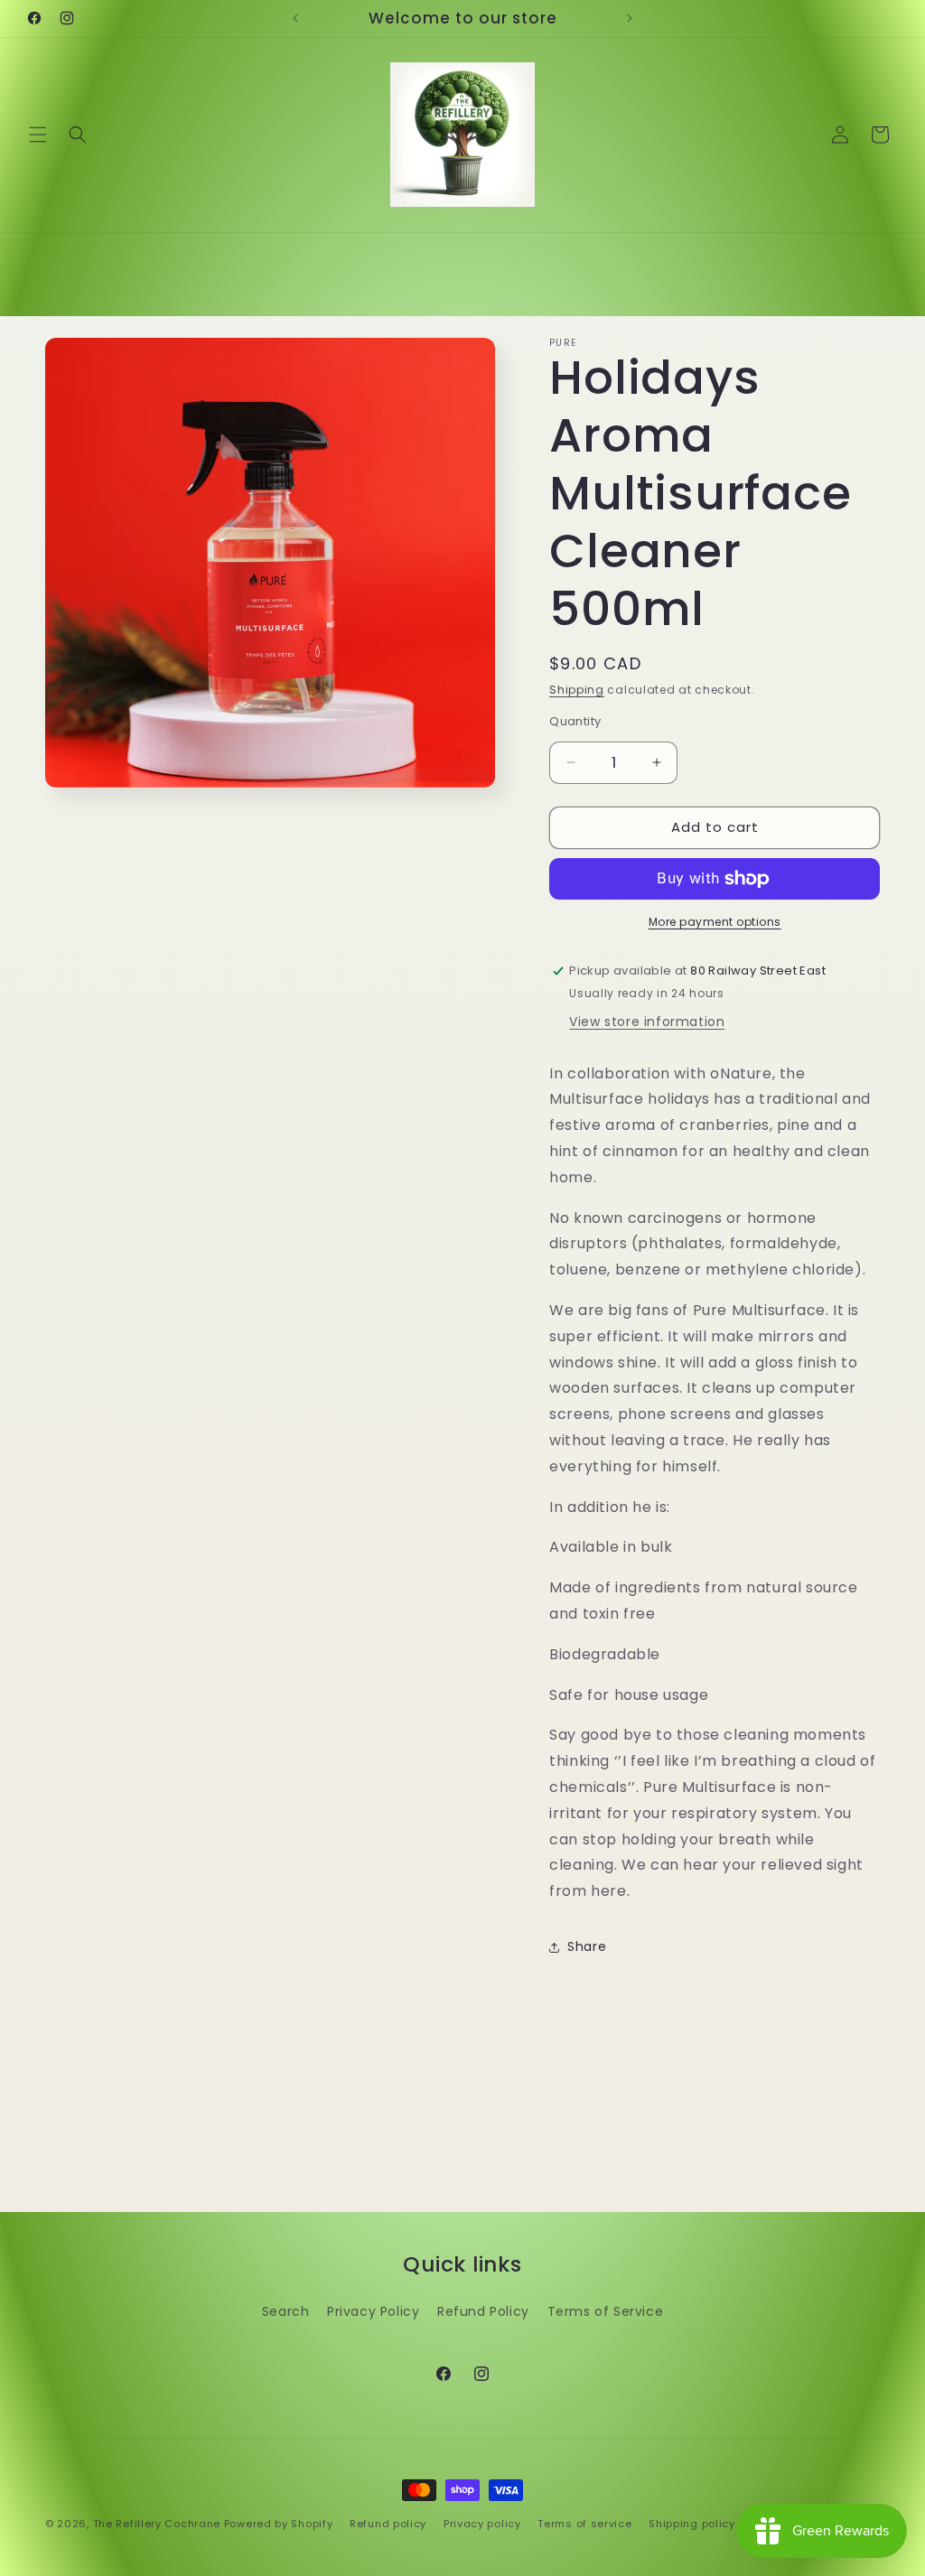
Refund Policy (483, 2311)
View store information (647, 1022)
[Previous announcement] (295, 18)
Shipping (577, 690)
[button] (38, 135)
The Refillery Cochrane (157, 2524)
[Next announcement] (630, 18)
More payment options (715, 922)
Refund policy (388, 2524)
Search (286, 2311)
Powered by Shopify (279, 2524)
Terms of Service (606, 2311)
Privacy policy (482, 2524)
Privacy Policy (373, 2311)
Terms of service (584, 2524)
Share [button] (587, 1946)
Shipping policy (692, 2524)
